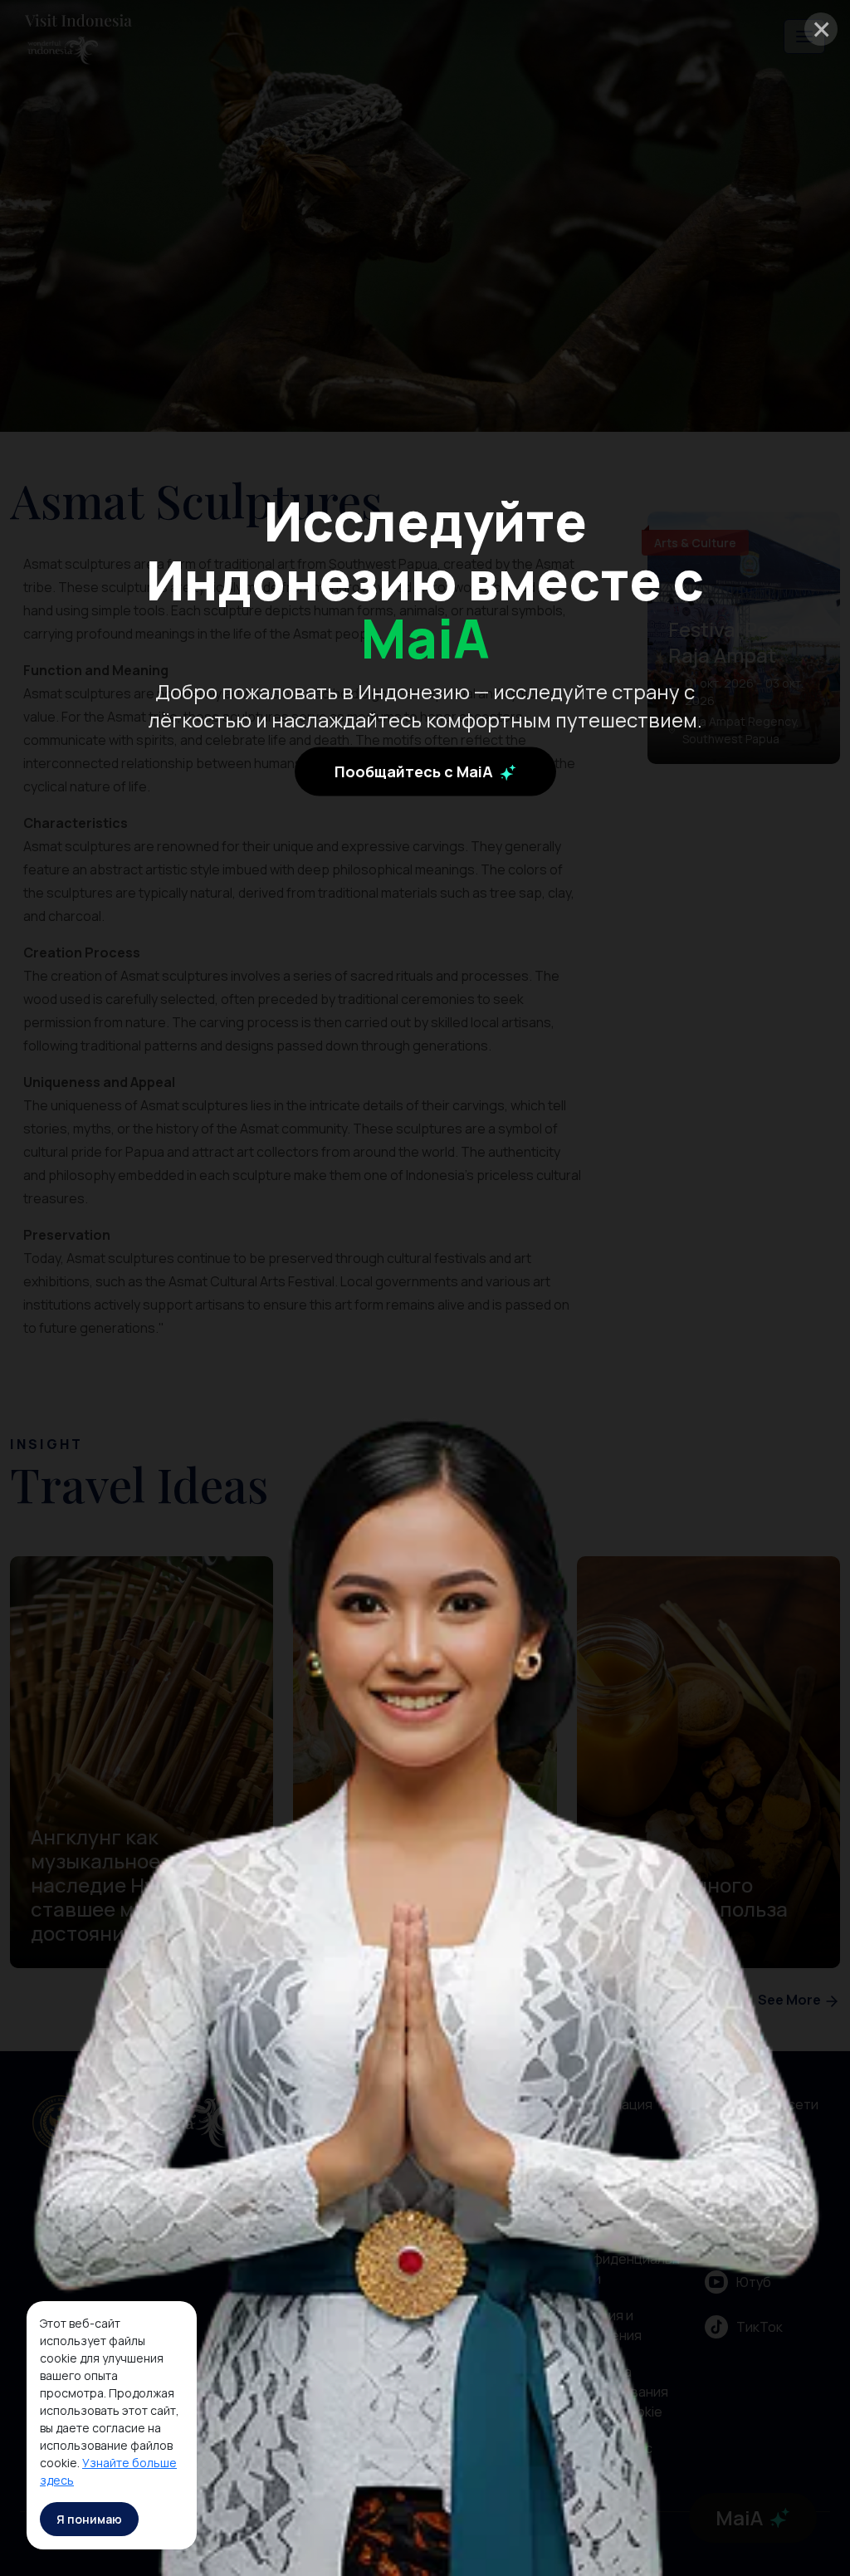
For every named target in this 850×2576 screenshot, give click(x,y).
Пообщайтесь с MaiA (415, 771)
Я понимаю (89, 2519)
